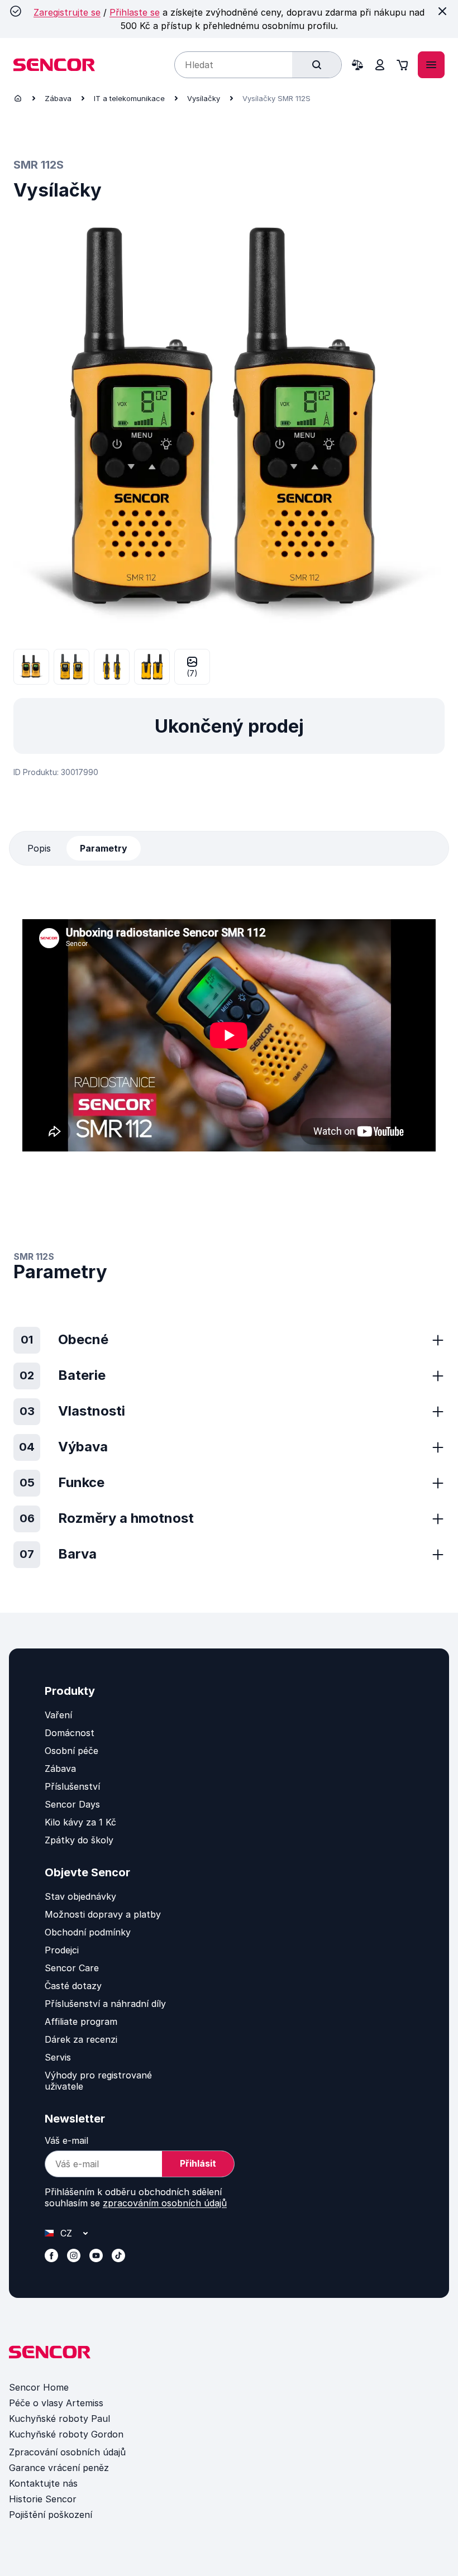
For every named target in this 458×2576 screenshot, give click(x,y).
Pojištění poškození (51, 2515)
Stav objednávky (80, 1896)
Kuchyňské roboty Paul (59, 2419)
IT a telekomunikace (129, 98)
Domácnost (70, 1733)
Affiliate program (81, 2021)
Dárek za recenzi (81, 2039)
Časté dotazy (73, 1986)
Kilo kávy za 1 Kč (80, 1822)
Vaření (58, 1715)
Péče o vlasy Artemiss (56, 2403)
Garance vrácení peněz (59, 2468)
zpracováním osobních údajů (165, 2203)
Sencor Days (72, 1804)
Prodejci (62, 1950)
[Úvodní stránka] (18, 98)
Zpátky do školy (79, 1840)
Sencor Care (72, 1968)
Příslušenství (72, 1786)
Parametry (104, 848)
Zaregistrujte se (67, 12)
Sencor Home (39, 2387)
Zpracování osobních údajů (67, 2452)
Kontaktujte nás (43, 2483)
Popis (39, 848)
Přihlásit (198, 2163)
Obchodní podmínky (88, 1932)
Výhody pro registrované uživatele (98, 2081)
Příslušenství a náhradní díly (105, 2004)
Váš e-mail (66, 2140)
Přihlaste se (135, 12)
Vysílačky (204, 98)
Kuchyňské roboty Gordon (66, 2434)
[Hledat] (317, 65)
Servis (58, 2057)
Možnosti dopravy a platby (103, 1914)
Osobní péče (71, 1751)
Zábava (58, 98)
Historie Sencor (43, 2499)
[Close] (442, 11)
